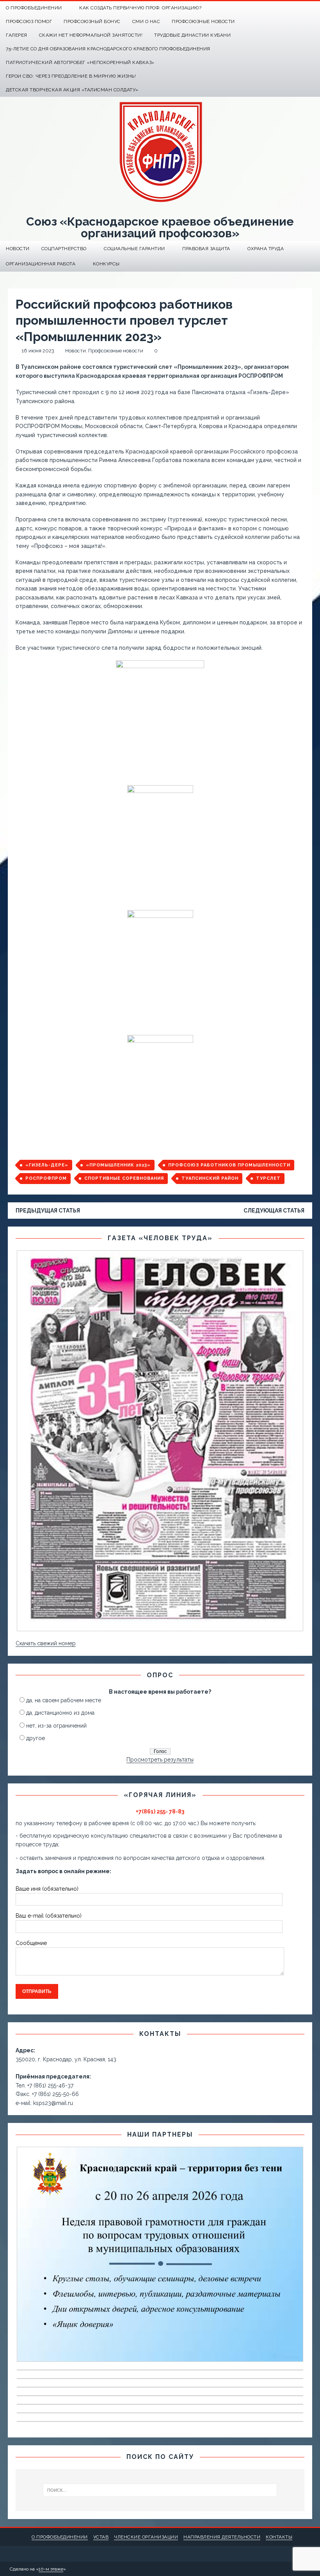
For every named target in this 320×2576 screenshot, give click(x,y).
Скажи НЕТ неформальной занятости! (91, 35)
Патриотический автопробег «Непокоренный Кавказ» (80, 62)
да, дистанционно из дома (60, 1713)
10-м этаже (51, 2569)
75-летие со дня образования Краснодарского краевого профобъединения (108, 49)
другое (36, 1738)
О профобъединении (60, 2537)
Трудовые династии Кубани (192, 35)
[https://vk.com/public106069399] (313, 8)
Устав (101, 2537)
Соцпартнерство (64, 249)
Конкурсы (106, 264)
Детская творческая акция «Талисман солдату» (72, 90)
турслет (268, 1178)
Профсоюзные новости (203, 21)
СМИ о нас (146, 21)
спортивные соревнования (124, 1178)
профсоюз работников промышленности (229, 1165)
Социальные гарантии (134, 249)
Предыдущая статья (48, 1211)
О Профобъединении (34, 8)
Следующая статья (274, 1211)
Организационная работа (41, 264)
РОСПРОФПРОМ (46, 1178)
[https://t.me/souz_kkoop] (298, 8)
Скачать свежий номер (46, 1643)
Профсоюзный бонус (92, 21)
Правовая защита (206, 249)
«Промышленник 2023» (118, 1165)
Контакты (279, 2537)
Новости (18, 249)
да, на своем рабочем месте (64, 1700)
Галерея (17, 35)
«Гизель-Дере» (47, 1165)
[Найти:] (160, 2490)
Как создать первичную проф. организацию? (140, 8)
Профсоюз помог (29, 21)
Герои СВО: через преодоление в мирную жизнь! (71, 76)
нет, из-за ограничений (56, 1726)
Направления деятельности (222, 2537)
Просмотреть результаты (160, 1760)
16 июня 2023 (38, 351)
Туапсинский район (210, 1178)
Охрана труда (266, 249)
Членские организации (146, 2537)
